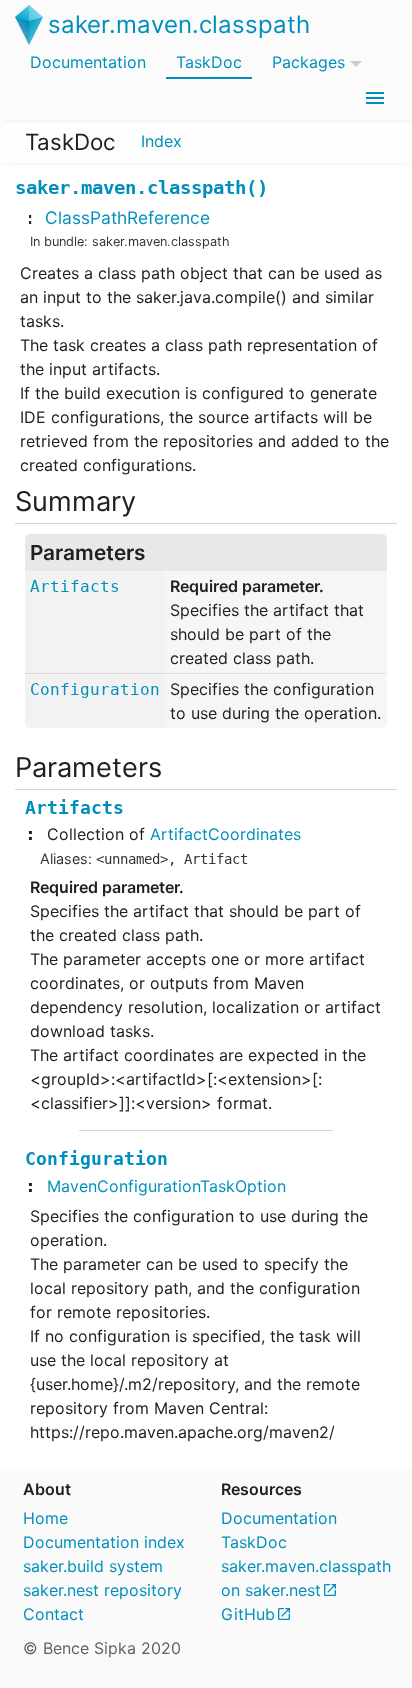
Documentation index (104, 1542)
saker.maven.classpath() (141, 187)
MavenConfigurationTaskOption (166, 1186)
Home (45, 1518)
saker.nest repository (102, 1590)
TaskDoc (209, 62)
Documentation (88, 62)
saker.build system (93, 1566)
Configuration (95, 689)
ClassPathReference (127, 217)
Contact (53, 1614)
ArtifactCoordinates (225, 834)
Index (161, 141)
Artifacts (75, 586)
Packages (308, 62)
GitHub (248, 1614)
